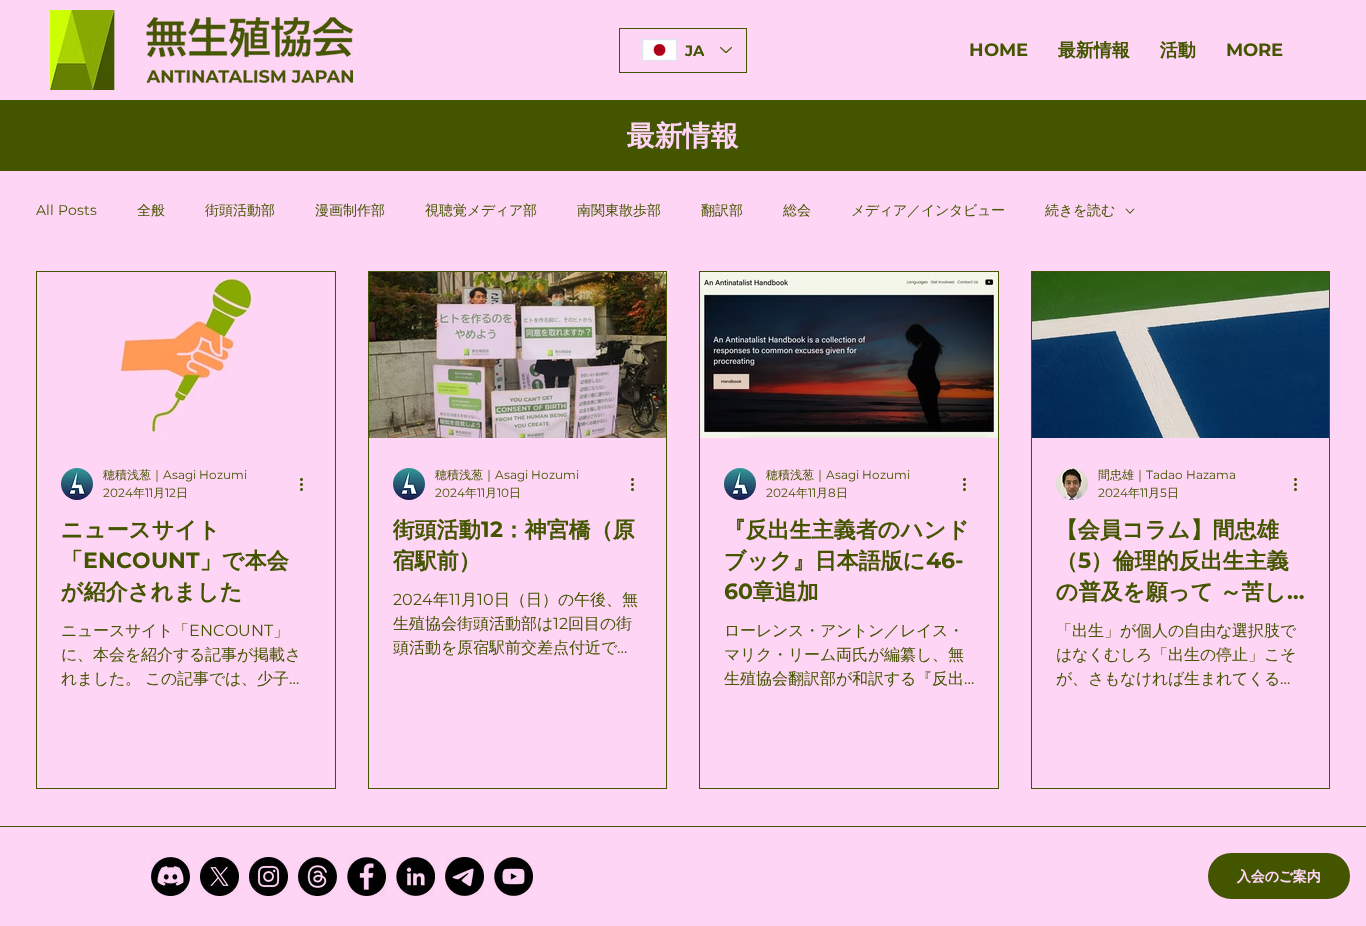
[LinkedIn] (415, 876)
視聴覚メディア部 (481, 210)
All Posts (66, 210)
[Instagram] (268, 876)
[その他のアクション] (308, 484)
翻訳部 (722, 210)
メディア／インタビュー (928, 210)
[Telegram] (464, 876)
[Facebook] (366, 876)
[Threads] (317, 876)
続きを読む (1080, 210)
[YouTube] (513, 876)
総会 (797, 210)
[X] (219, 876)
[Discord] (170, 876)
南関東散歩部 (619, 210)
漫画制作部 (350, 210)
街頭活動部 (240, 210)
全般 (151, 210)
